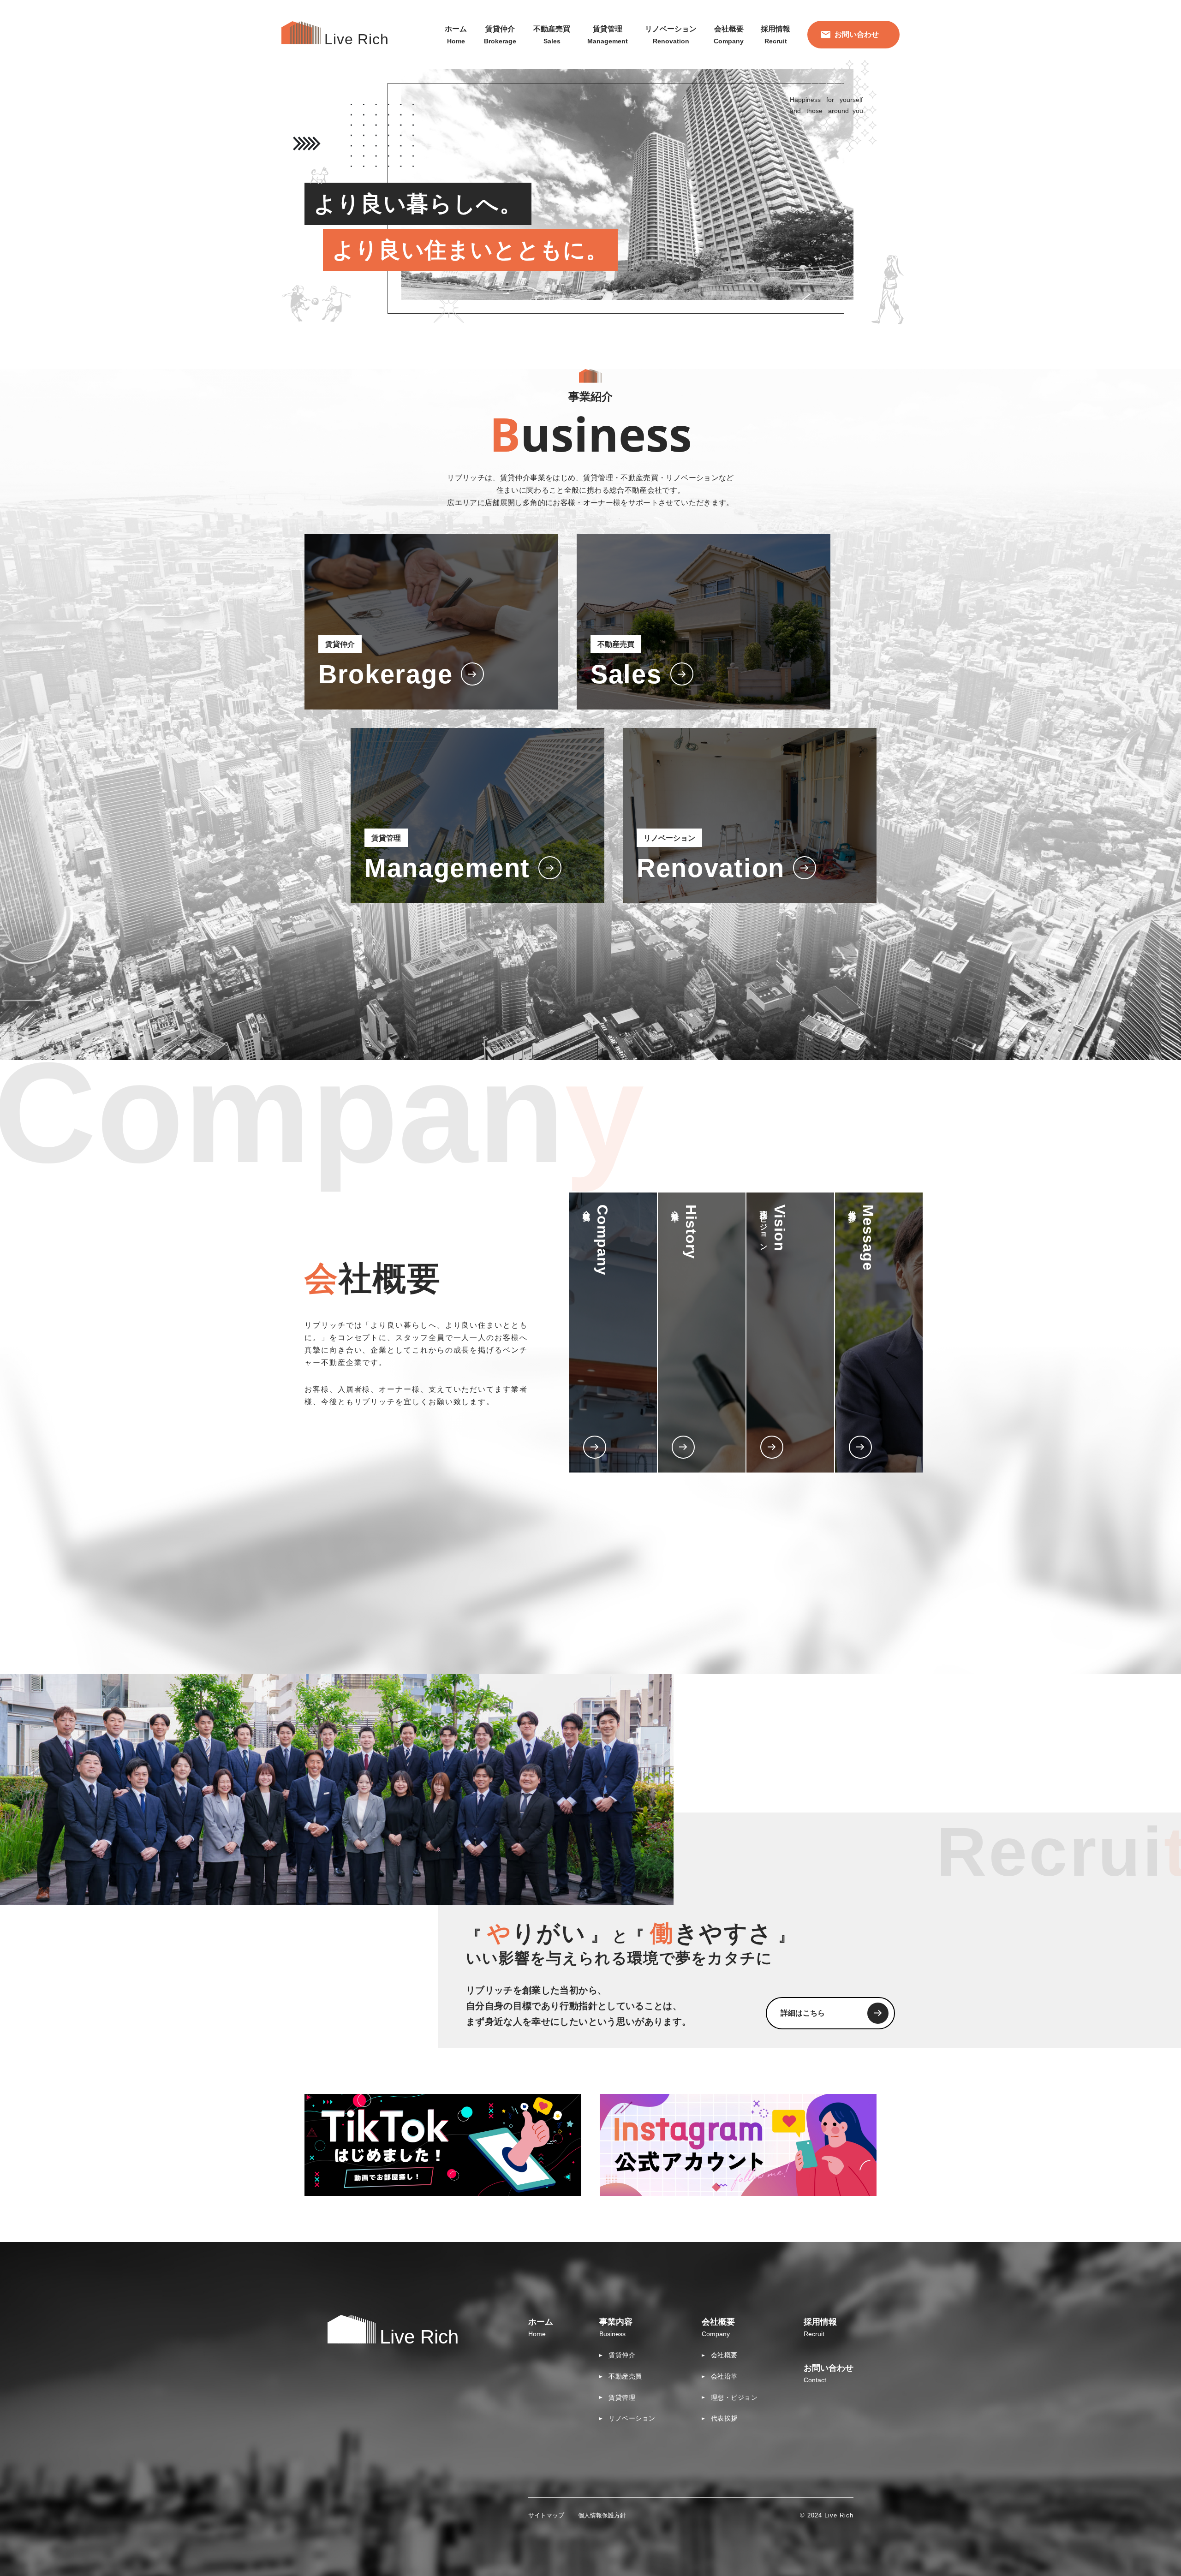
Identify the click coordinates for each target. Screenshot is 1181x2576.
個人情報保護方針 (602, 2515)
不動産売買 (625, 2376)
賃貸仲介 (622, 2355)
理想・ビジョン (734, 2397)
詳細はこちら (803, 2013)
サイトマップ (546, 2515)
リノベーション (632, 2418)
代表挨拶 (724, 2418)
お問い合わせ (857, 34)
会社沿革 (724, 2376)
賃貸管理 (622, 2397)
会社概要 (724, 2355)
